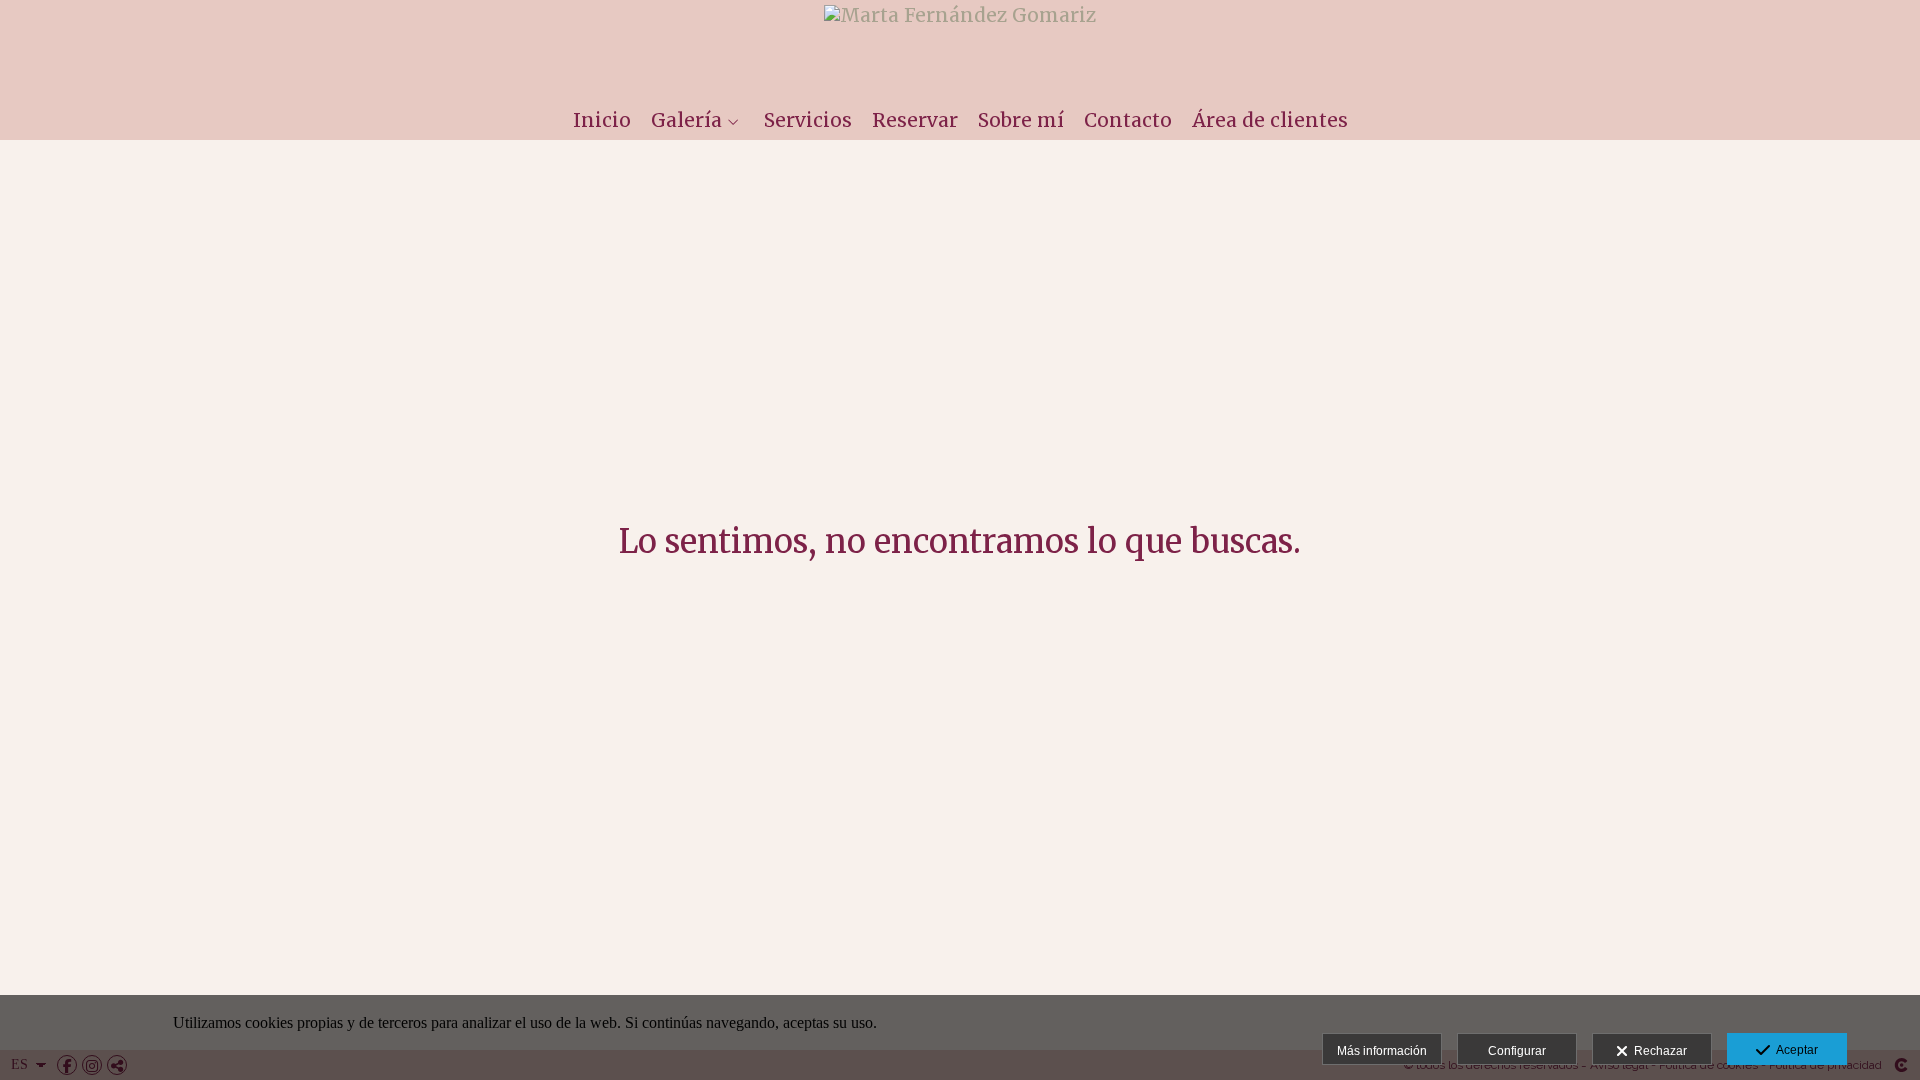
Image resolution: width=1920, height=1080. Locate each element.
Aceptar (1794, 1050)
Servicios (808, 120)
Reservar (915, 120)
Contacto (1128, 120)
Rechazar (1657, 1051)
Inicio (602, 120)
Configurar (1517, 1051)
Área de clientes (1270, 120)
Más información (1382, 1051)
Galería (686, 120)
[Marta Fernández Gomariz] (960, 47)
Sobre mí (1021, 120)
